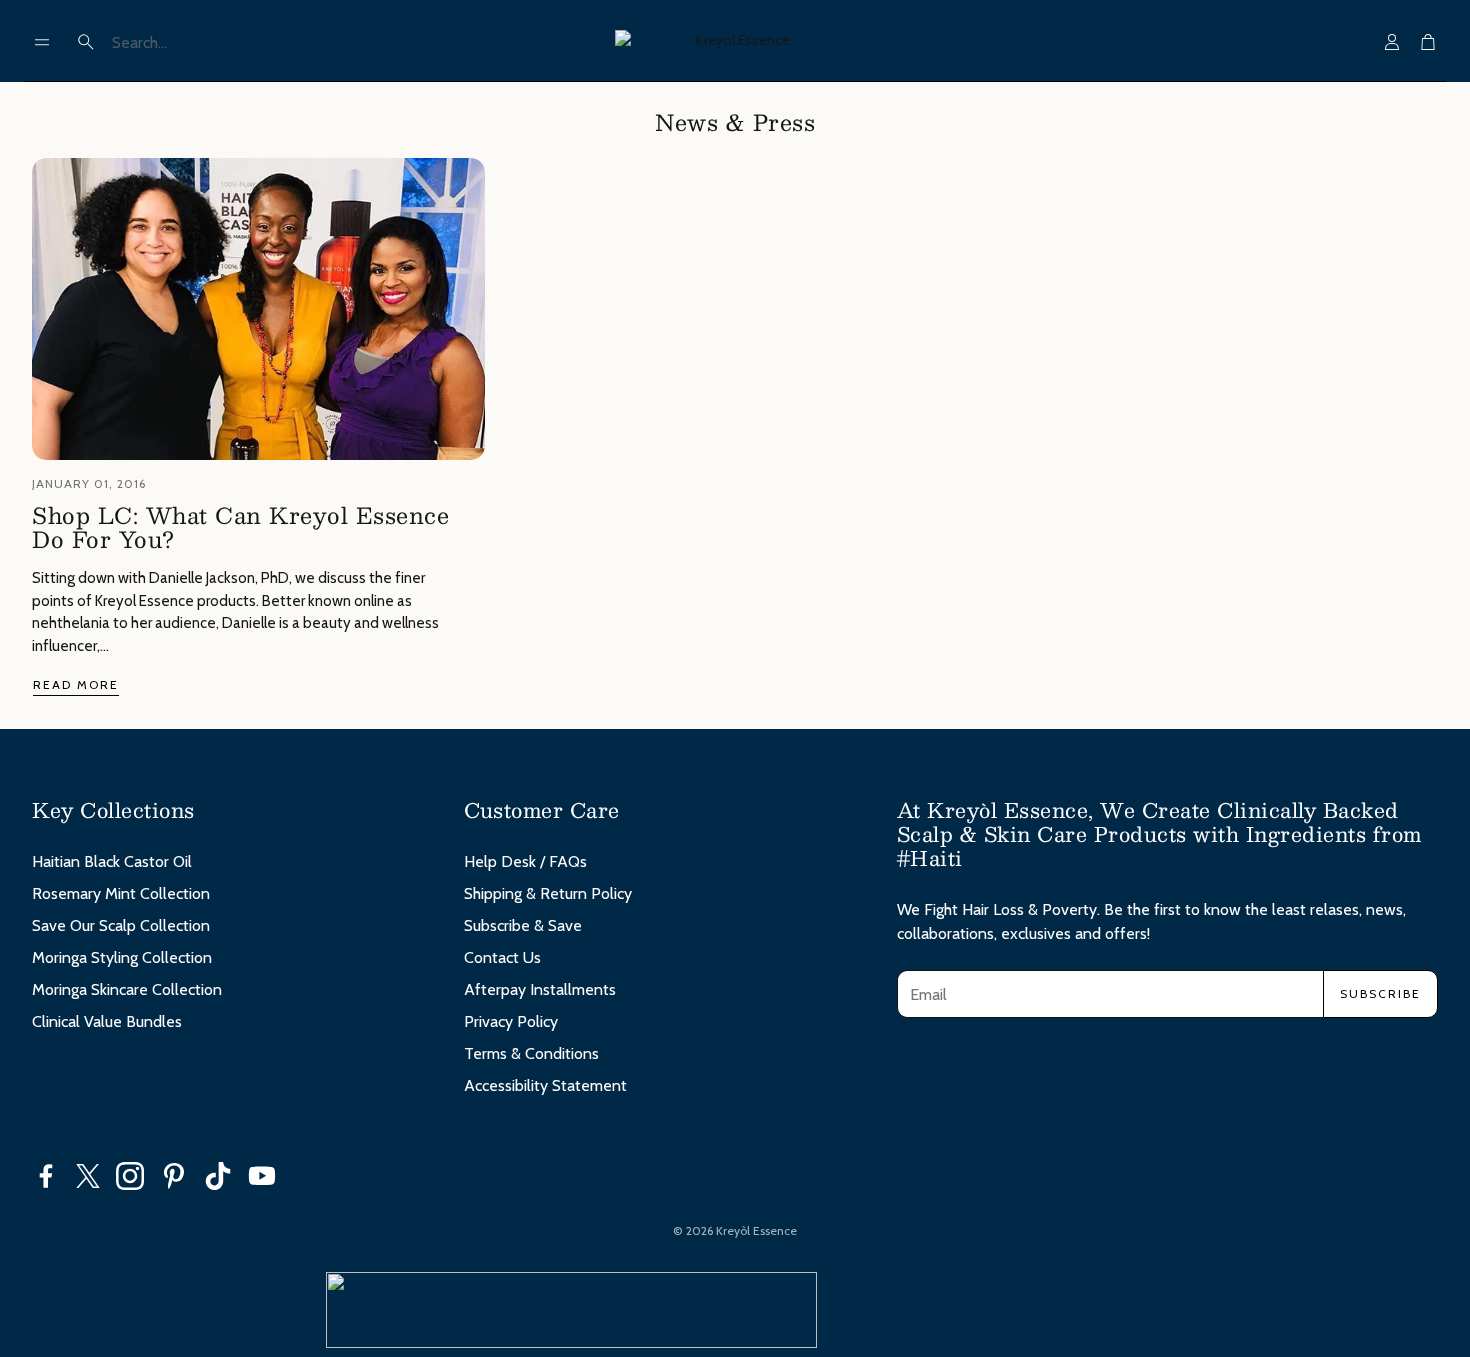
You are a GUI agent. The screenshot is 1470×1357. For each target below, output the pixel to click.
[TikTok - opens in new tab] (218, 1176)
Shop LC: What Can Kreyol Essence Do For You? (240, 526)
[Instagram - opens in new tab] (130, 1176)
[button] (42, 42)
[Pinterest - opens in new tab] (174, 1176)
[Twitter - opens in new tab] (88, 1176)
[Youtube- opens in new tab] (262, 1176)
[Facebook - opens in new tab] (46, 1176)
